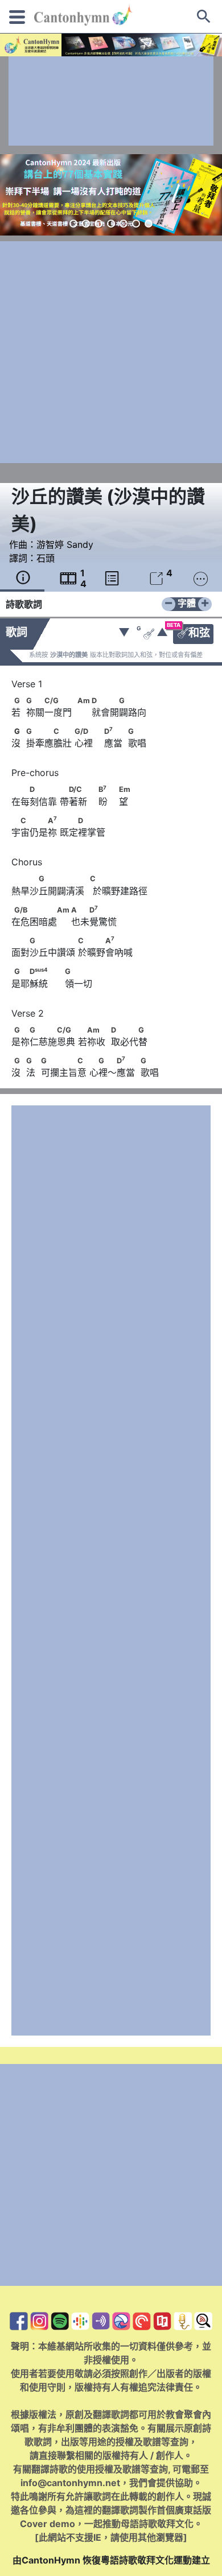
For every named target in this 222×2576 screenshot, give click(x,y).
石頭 (46, 558)
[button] (73, 224)
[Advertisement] (111, 101)
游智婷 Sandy (65, 544)
